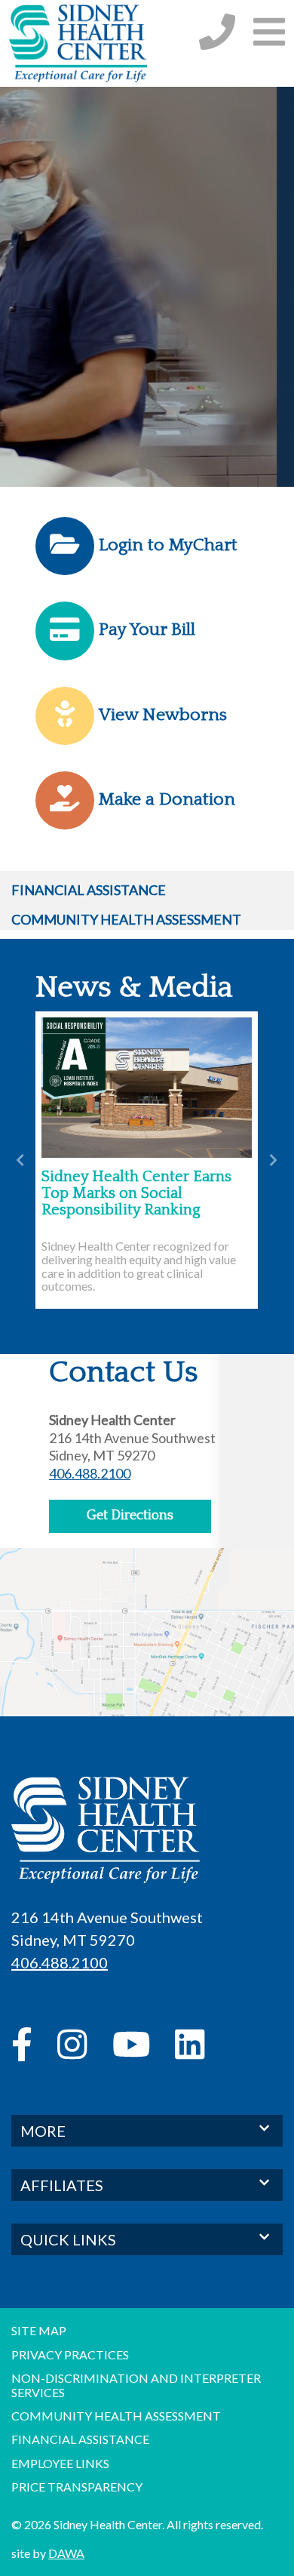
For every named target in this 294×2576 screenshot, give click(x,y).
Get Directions (130, 1516)
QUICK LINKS (68, 2239)
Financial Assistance (89, 890)
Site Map (39, 2330)
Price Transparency (77, 2487)
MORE (43, 2131)
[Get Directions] (147, 1642)
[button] (269, 31)
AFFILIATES (62, 2185)
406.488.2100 (90, 1473)
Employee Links (60, 2463)
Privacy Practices (70, 2354)
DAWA (66, 2553)
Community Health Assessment (126, 919)
